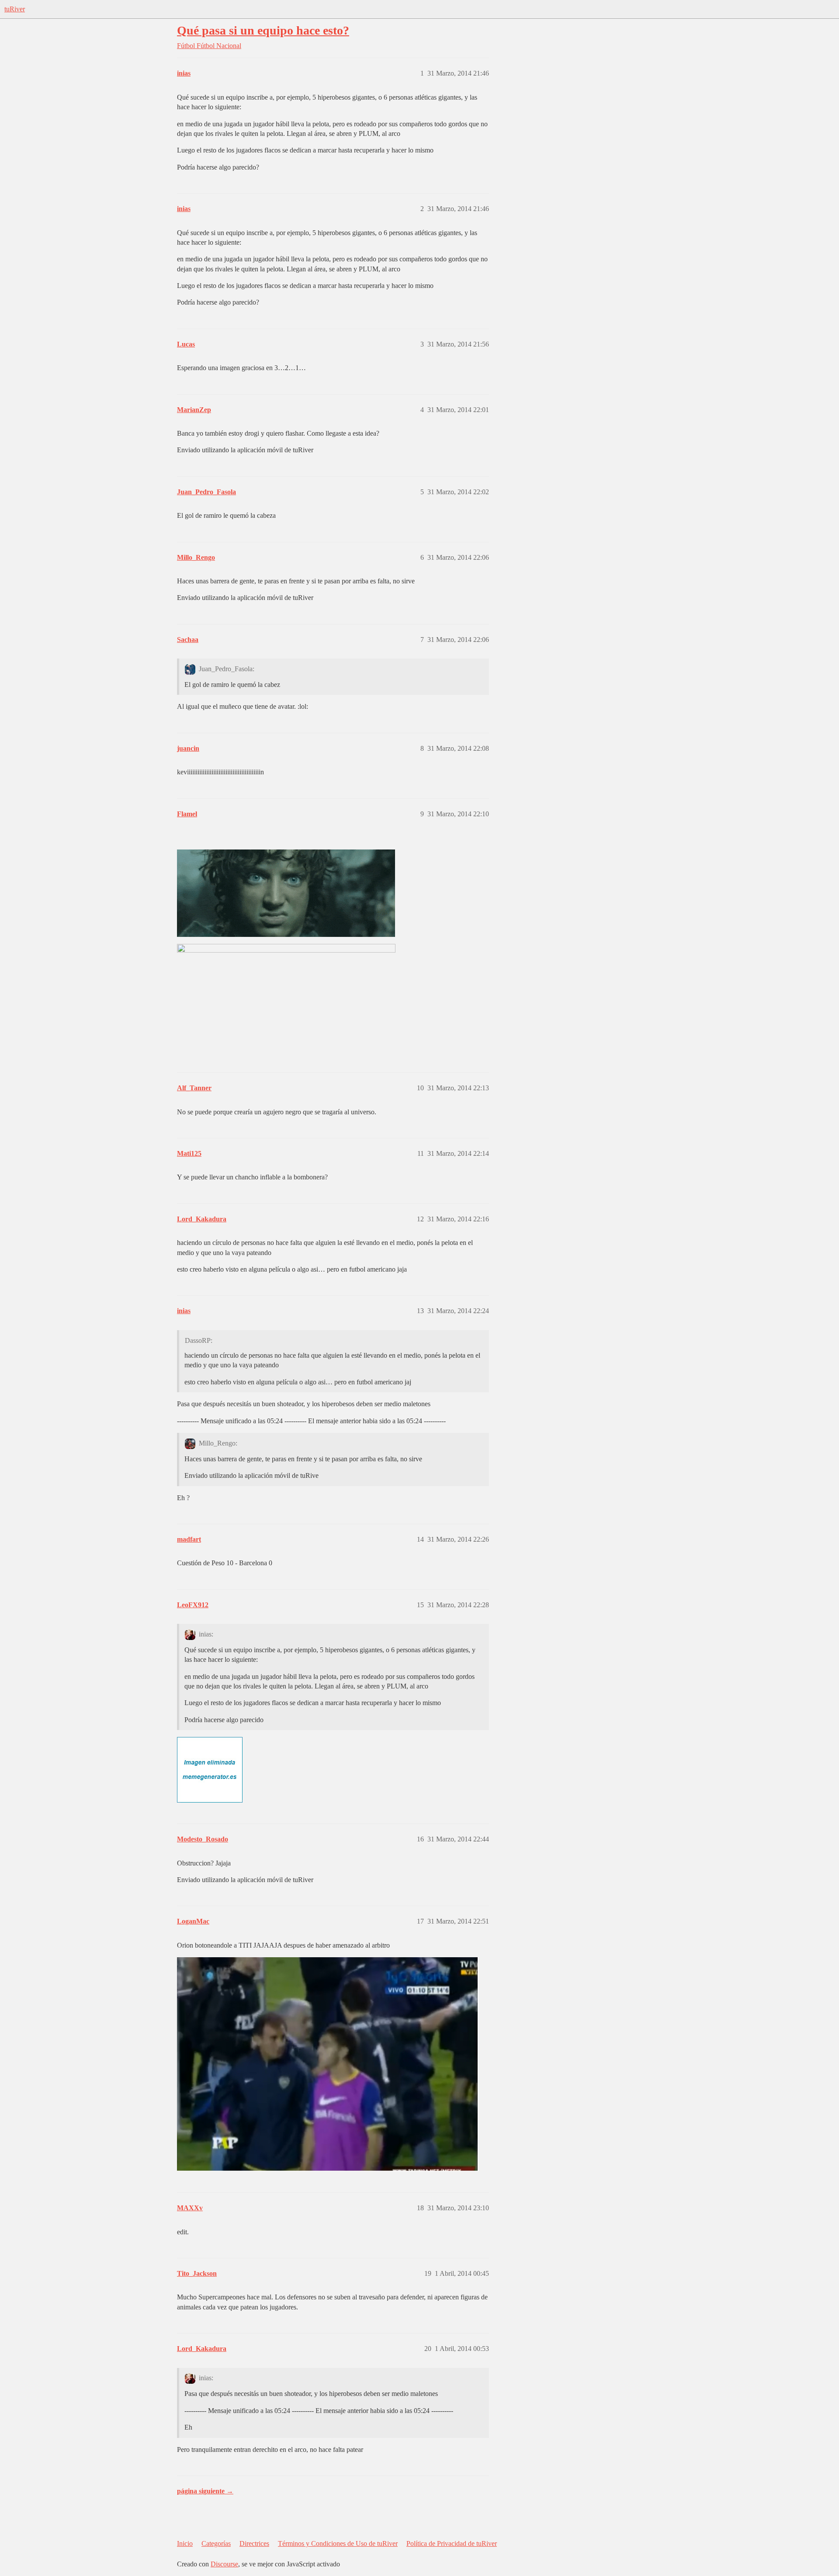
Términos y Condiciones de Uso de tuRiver (338, 2543)
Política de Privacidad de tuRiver (452, 2543)
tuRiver (15, 9)
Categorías (216, 2543)
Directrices (254, 2543)
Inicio (185, 2543)
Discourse (224, 2564)
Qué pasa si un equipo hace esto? (263, 30)
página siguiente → (205, 2491)
